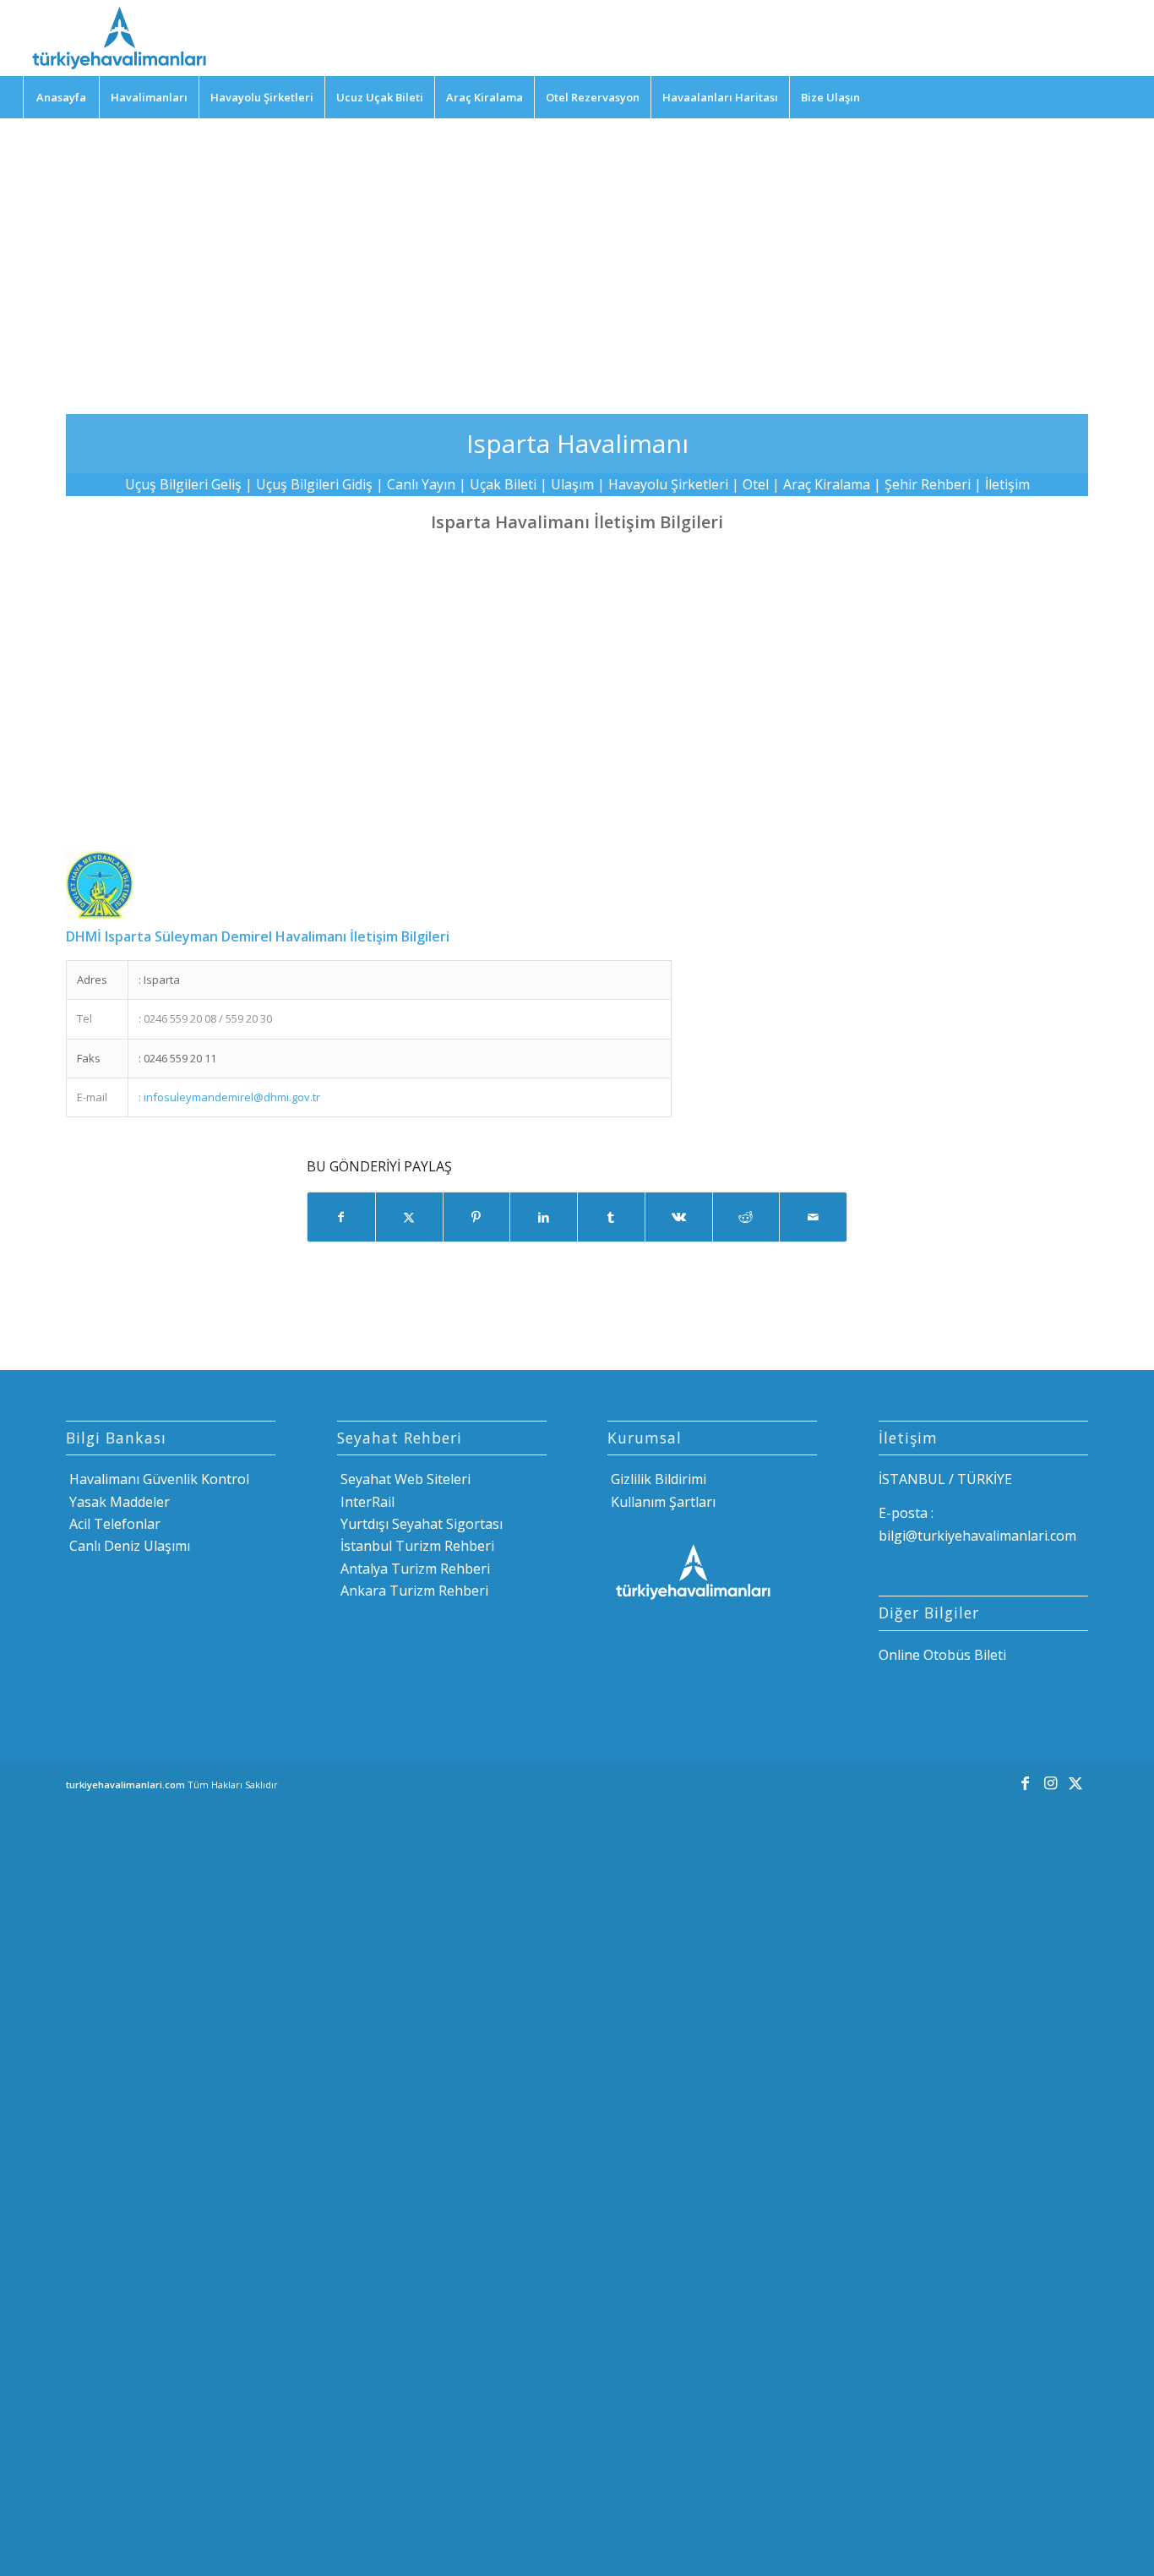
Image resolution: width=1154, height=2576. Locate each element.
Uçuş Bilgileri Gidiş (314, 484)
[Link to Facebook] (1025, 1782)
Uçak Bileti (503, 484)
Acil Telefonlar (113, 1524)
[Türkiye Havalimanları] (118, 38)
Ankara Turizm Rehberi (413, 1591)
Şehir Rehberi (928, 484)
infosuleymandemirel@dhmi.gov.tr (232, 1097)
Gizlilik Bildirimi (657, 1479)
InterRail (366, 1502)
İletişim (1007, 484)
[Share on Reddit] (746, 1217)
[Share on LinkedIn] (544, 1217)
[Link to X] (1075, 1782)
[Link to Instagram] (1050, 1782)
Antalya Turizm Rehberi (414, 1569)
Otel (756, 484)
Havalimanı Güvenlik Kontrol (158, 1479)
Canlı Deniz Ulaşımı (128, 1546)
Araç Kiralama (827, 484)
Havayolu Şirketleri (668, 484)
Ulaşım (572, 484)
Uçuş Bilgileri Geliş (183, 484)
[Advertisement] (577, 254)
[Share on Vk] (679, 1217)
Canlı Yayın (421, 484)
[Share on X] (409, 1217)
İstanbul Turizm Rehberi (416, 1546)
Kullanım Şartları (661, 1502)
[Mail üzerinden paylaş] (813, 1217)
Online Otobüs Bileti (942, 1655)
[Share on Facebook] (341, 1217)
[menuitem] (61, 97)
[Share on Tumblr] (611, 1217)
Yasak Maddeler (118, 1502)
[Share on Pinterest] (477, 1217)
